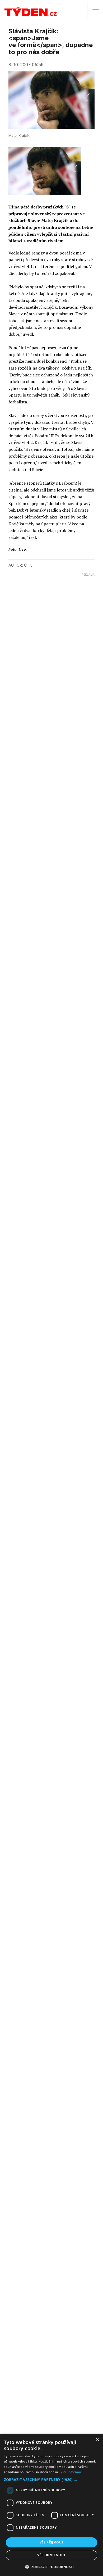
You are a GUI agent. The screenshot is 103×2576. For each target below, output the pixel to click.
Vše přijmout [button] (52, 2542)
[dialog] (51, 2505)
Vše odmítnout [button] (51, 2555)
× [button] (97, 2440)
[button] (51, 2480)
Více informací (72, 2472)
